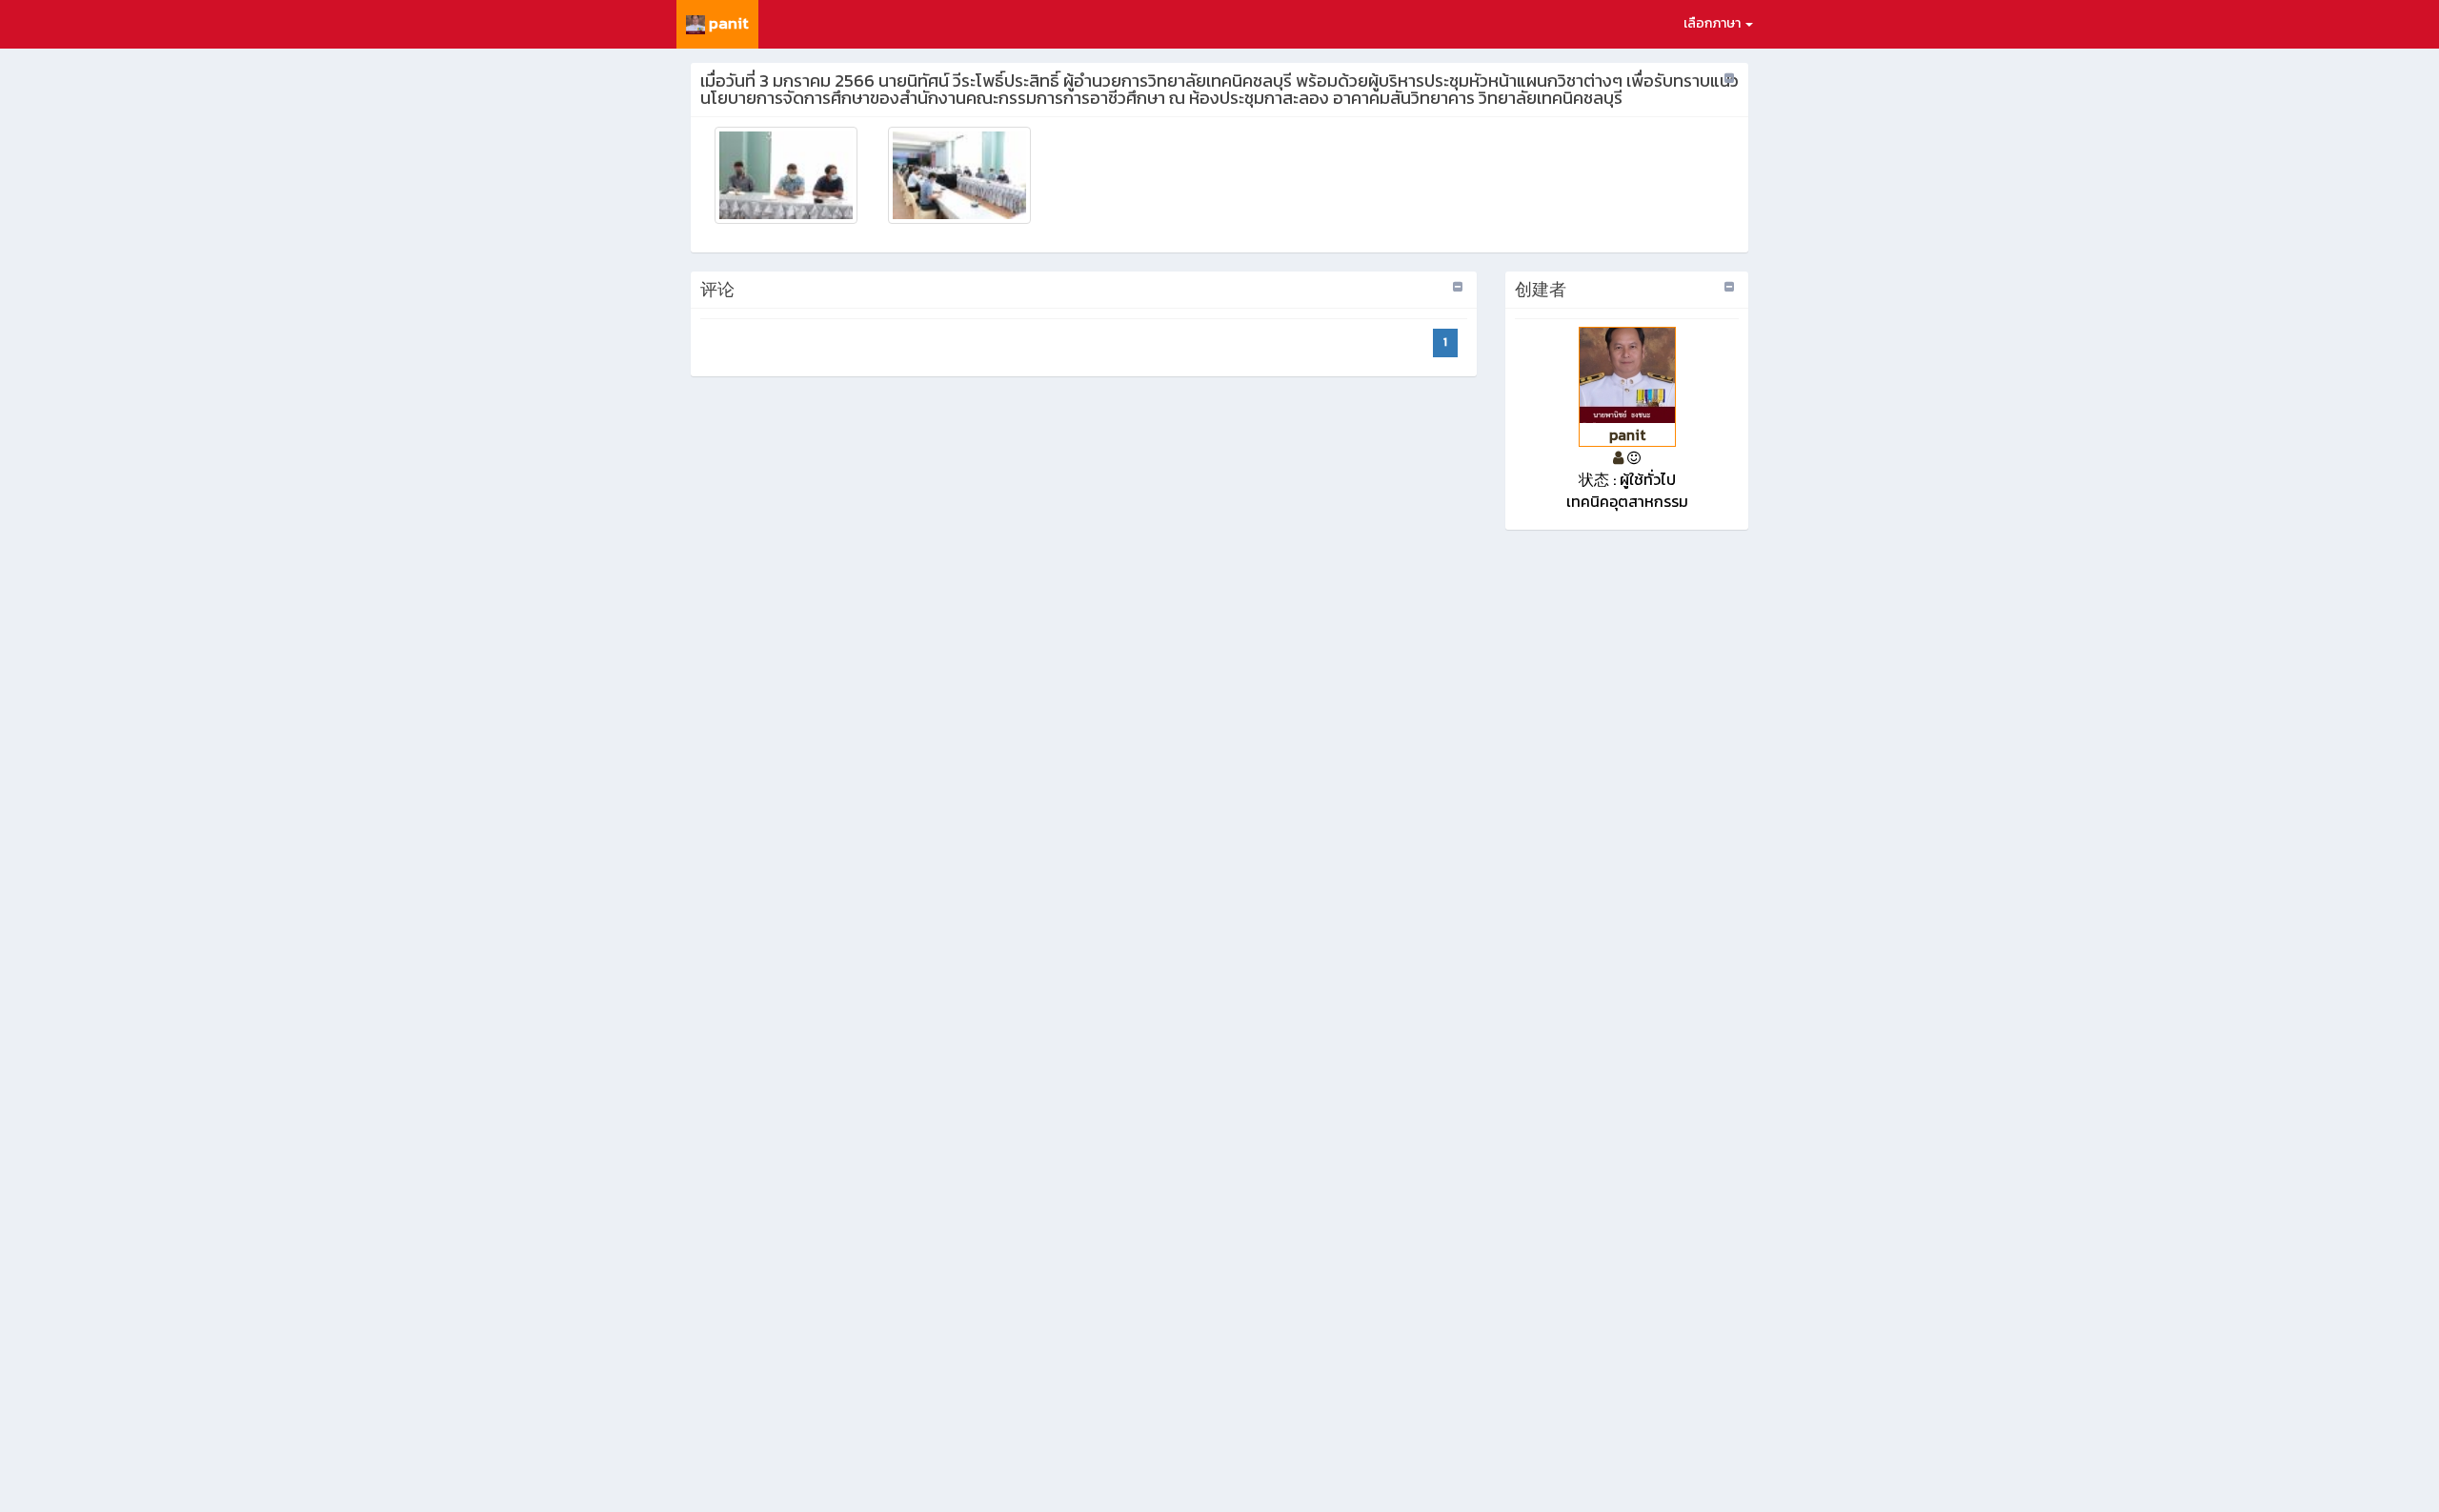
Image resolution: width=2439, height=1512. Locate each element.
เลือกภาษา (1713, 23)
